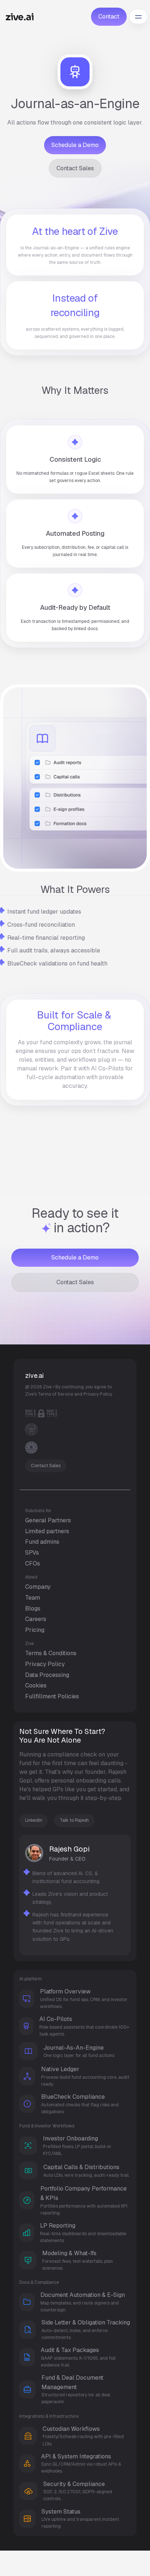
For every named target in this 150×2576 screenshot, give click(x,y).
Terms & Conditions (51, 1653)
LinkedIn (34, 1820)
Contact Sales (75, 168)
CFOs (33, 1563)
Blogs (33, 1609)
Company (38, 1587)
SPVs (32, 1553)
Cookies (36, 1685)
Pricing (35, 1630)
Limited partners (47, 1531)
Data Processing (47, 1675)
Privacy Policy (45, 1664)
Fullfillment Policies (52, 1696)
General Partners (48, 1520)
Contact (109, 17)
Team (33, 1598)
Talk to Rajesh (74, 1820)
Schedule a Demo (75, 145)
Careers (36, 1619)
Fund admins (42, 1542)
